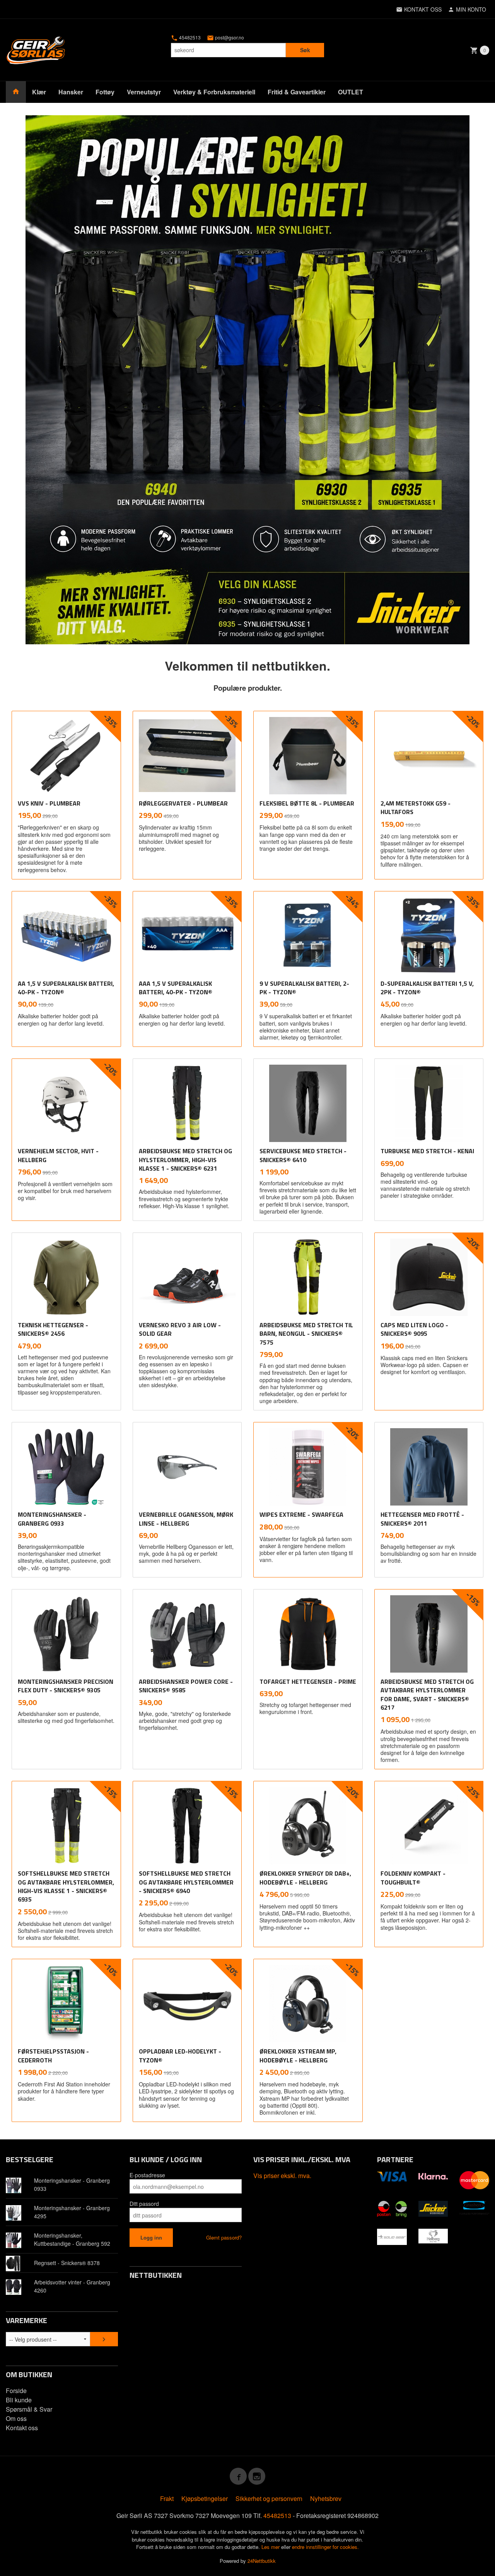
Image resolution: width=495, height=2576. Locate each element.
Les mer (271, 2547)
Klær (39, 92)
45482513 (189, 38)
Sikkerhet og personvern (269, 2498)
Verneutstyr (144, 92)
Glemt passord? (224, 2237)
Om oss (16, 2418)
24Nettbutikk (262, 2561)
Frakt (167, 2498)
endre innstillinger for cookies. (325, 2547)
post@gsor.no (229, 38)
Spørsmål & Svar (29, 2409)
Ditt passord (144, 2204)
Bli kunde (19, 2400)
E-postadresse (147, 2175)
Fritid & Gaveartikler (297, 92)
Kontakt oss (22, 2428)
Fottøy (105, 92)
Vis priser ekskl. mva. (282, 2176)
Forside (16, 2391)
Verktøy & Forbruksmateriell (214, 92)
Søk (305, 50)
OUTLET (351, 92)
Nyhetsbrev (326, 2498)
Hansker (71, 92)
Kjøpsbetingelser (205, 2498)
